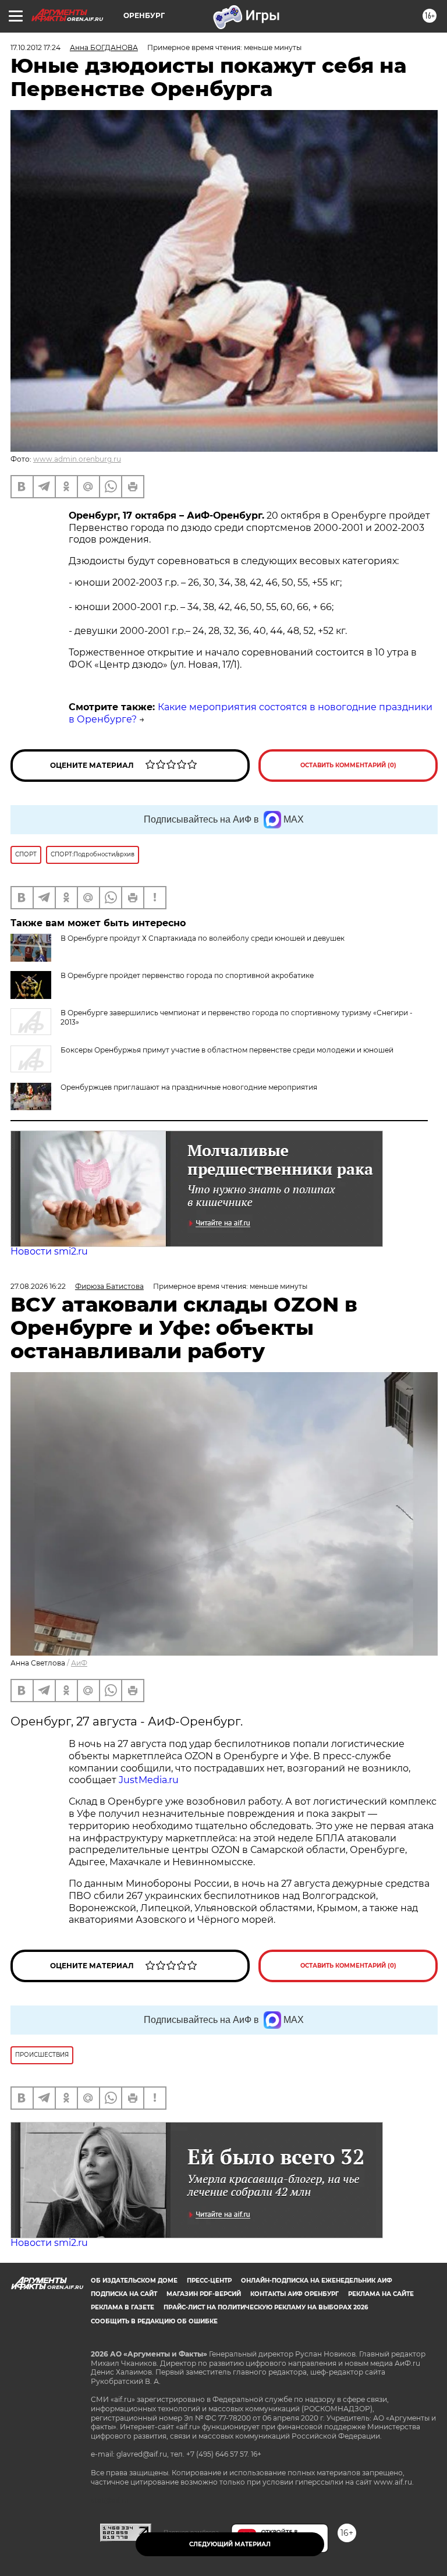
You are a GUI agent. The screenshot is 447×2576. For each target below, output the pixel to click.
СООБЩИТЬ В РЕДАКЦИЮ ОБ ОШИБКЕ (154, 2321)
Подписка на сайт (124, 2294)
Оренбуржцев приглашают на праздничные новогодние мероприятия (189, 1087)
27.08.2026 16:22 (38, 1286)
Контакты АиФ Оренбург (295, 2294)
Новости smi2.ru (49, 1251)
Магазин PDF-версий (204, 2294)
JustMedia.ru (149, 1780)
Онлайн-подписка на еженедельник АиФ (317, 2281)
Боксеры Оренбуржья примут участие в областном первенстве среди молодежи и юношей (227, 1050)
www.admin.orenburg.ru (77, 459)
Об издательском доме (134, 2281)
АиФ (79, 1663)
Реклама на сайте (381, 2294)
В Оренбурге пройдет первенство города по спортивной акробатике (187, 975)
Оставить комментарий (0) (348, 765)
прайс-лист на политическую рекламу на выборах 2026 (266, 2307)
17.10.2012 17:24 (36, 47)
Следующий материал (230, 2544)
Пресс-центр (209, 2281)
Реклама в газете (123, 2307)
